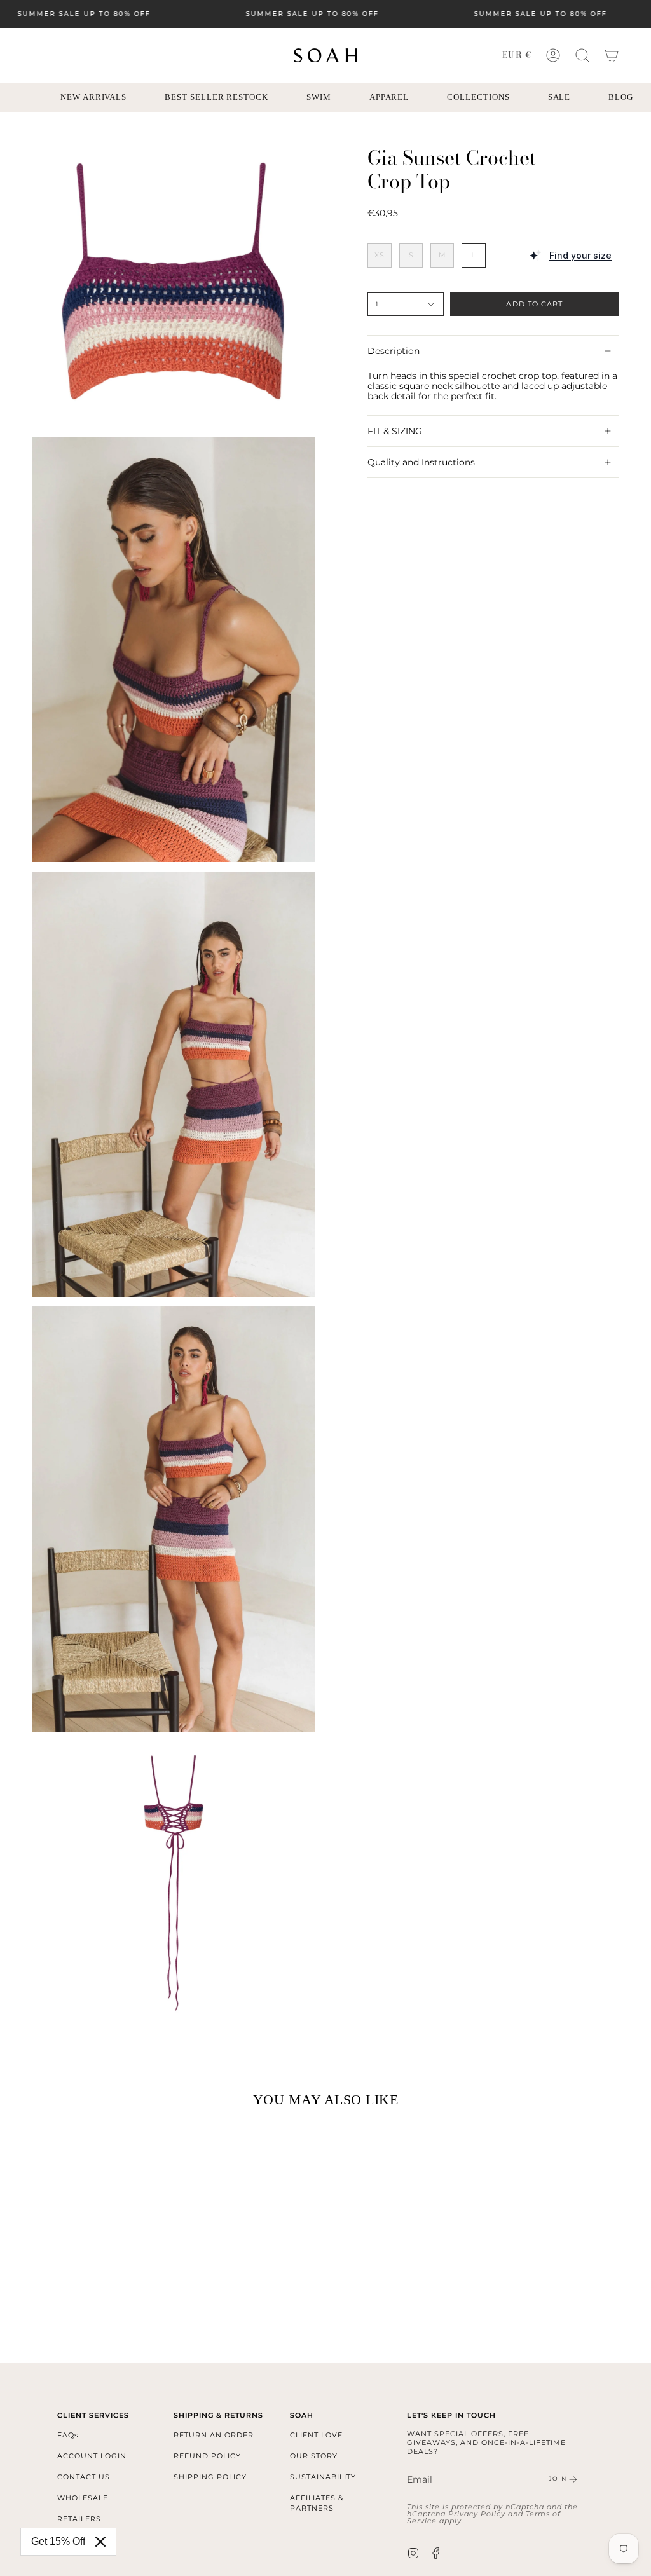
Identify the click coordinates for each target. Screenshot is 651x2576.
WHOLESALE (83, 2498)
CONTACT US (84, 2477)
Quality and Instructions (421, 462)
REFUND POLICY (207, 2456)
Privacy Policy (477, 2514)
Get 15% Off (58, 2541)
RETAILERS (79, 2519)
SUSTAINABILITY (323, 2477)
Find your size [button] (580, 255)
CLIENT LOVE (316, 2435)
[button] (582, 55)
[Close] (100, 2542)
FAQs (68, 2435)
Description (394, 351)
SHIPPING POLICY (210, 2477)
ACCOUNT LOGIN (92, 2456)
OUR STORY (314, 2456)
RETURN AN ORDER (214, 2435)
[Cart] (612, 55)
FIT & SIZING (395, 431)
